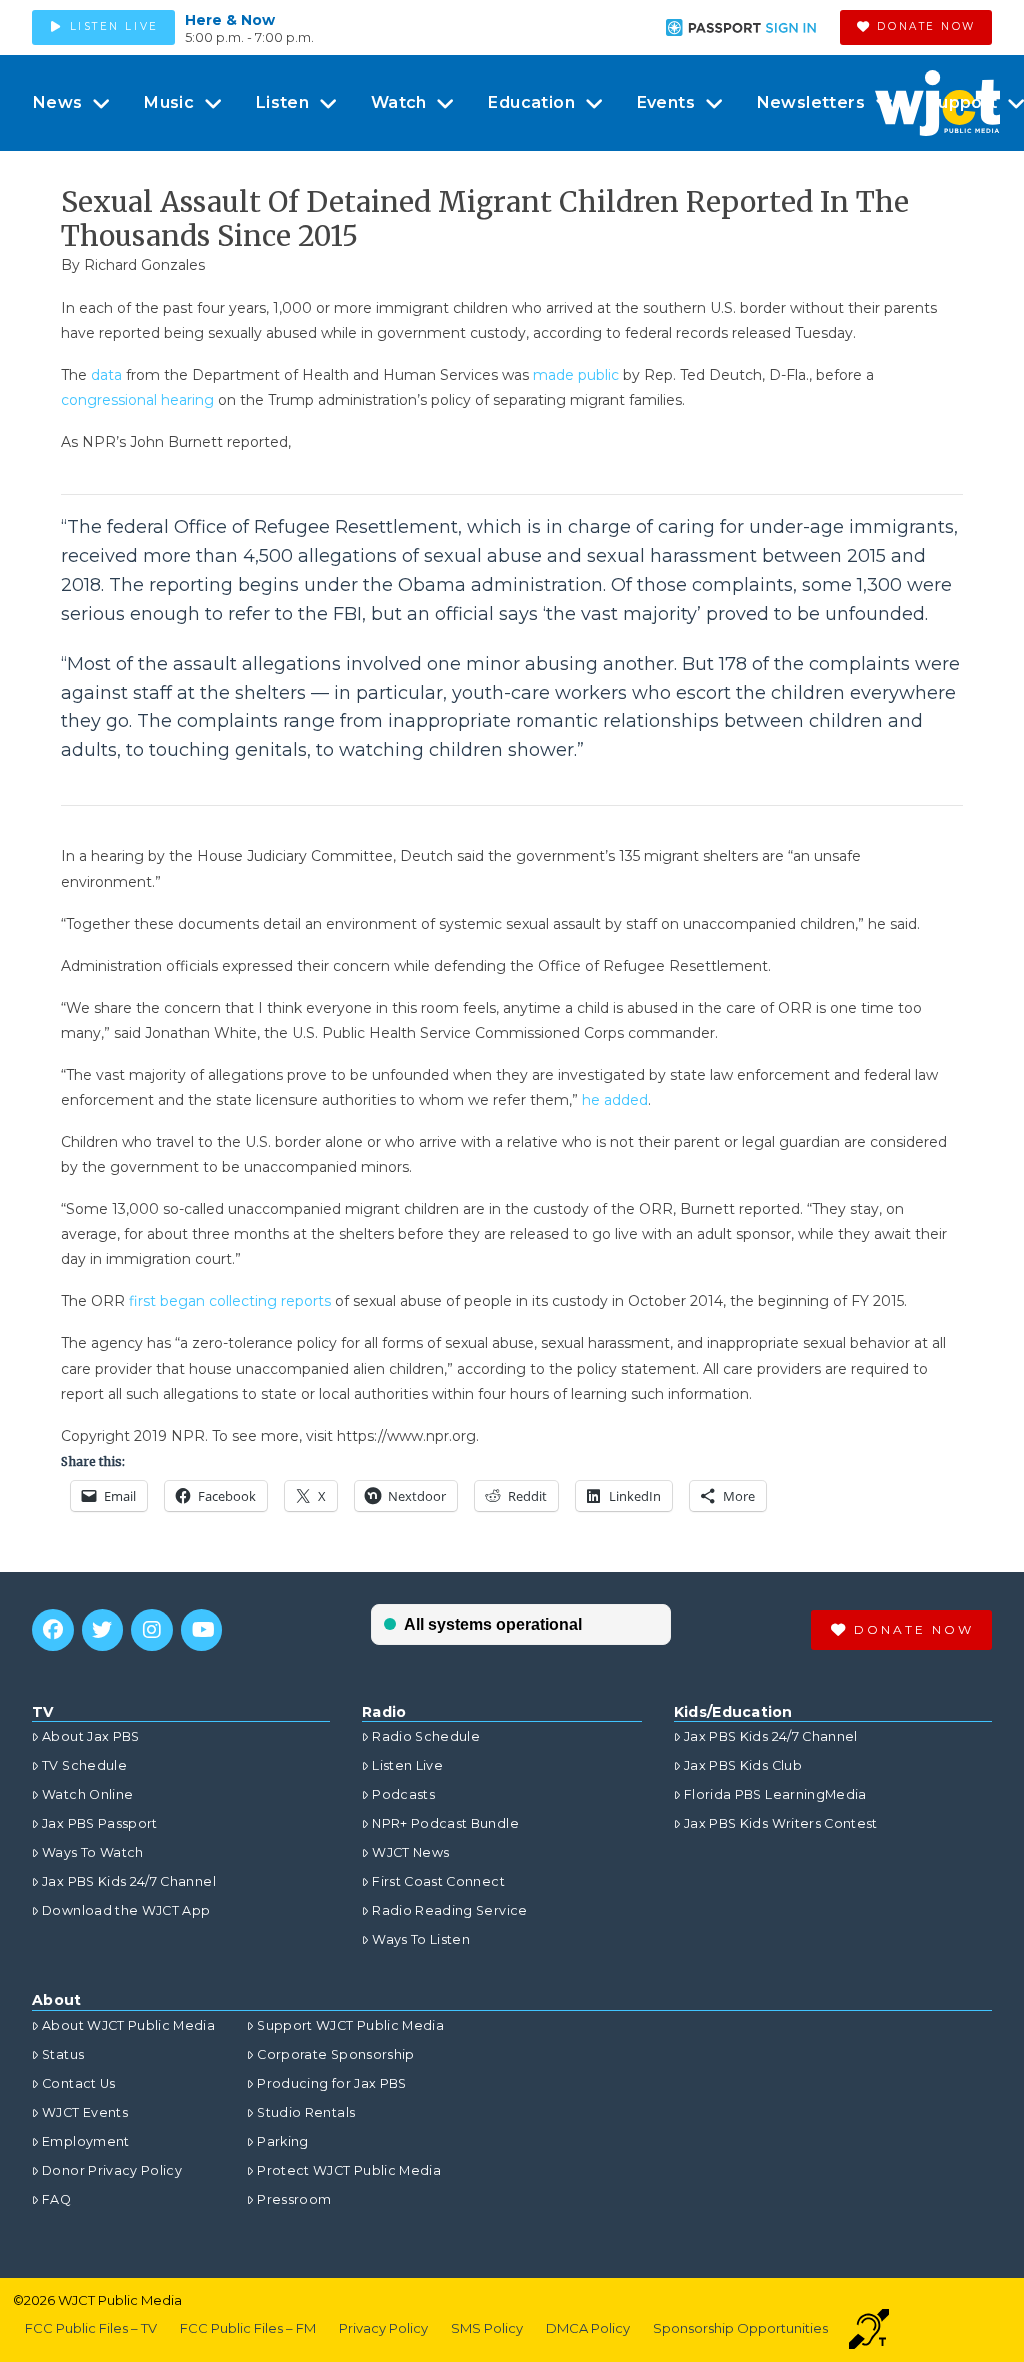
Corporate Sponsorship (335, 2054)
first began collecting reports (230, 1301)
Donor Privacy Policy (112, 2170)
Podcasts (403, 1794)
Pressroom (294, 2199)
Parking (282, 2141)
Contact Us (79, 2083)
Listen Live (407, 1765)
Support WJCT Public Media (350, 2025)
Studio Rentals (306, 2112)
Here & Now (230, 20)
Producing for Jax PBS (331, 2083)
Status (63, 2054)
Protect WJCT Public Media (349, 2170)
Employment (86, 2141)
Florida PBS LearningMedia (775, 1794)
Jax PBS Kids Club (743, 1765)
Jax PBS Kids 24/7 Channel (129, 1881)
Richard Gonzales (144, 265)
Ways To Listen (421, 1939)
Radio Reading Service (449, 1910)
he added (615, 1100)
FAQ (56, 2199)
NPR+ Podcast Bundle (445, 1823)
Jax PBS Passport (100, 1823)
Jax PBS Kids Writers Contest (781, 1823)
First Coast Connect (438, 1881)
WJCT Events (85, 2112)
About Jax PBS (91, 1736)
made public (578, 375)
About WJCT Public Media (128, 2025)
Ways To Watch (93, 1852)
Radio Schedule (426, 1736)
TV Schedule (84, 1765)
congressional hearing (137, 400)
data (106, 375)
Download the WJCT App (126, 1910)
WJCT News (410, 1852)
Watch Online (87, 1794)
